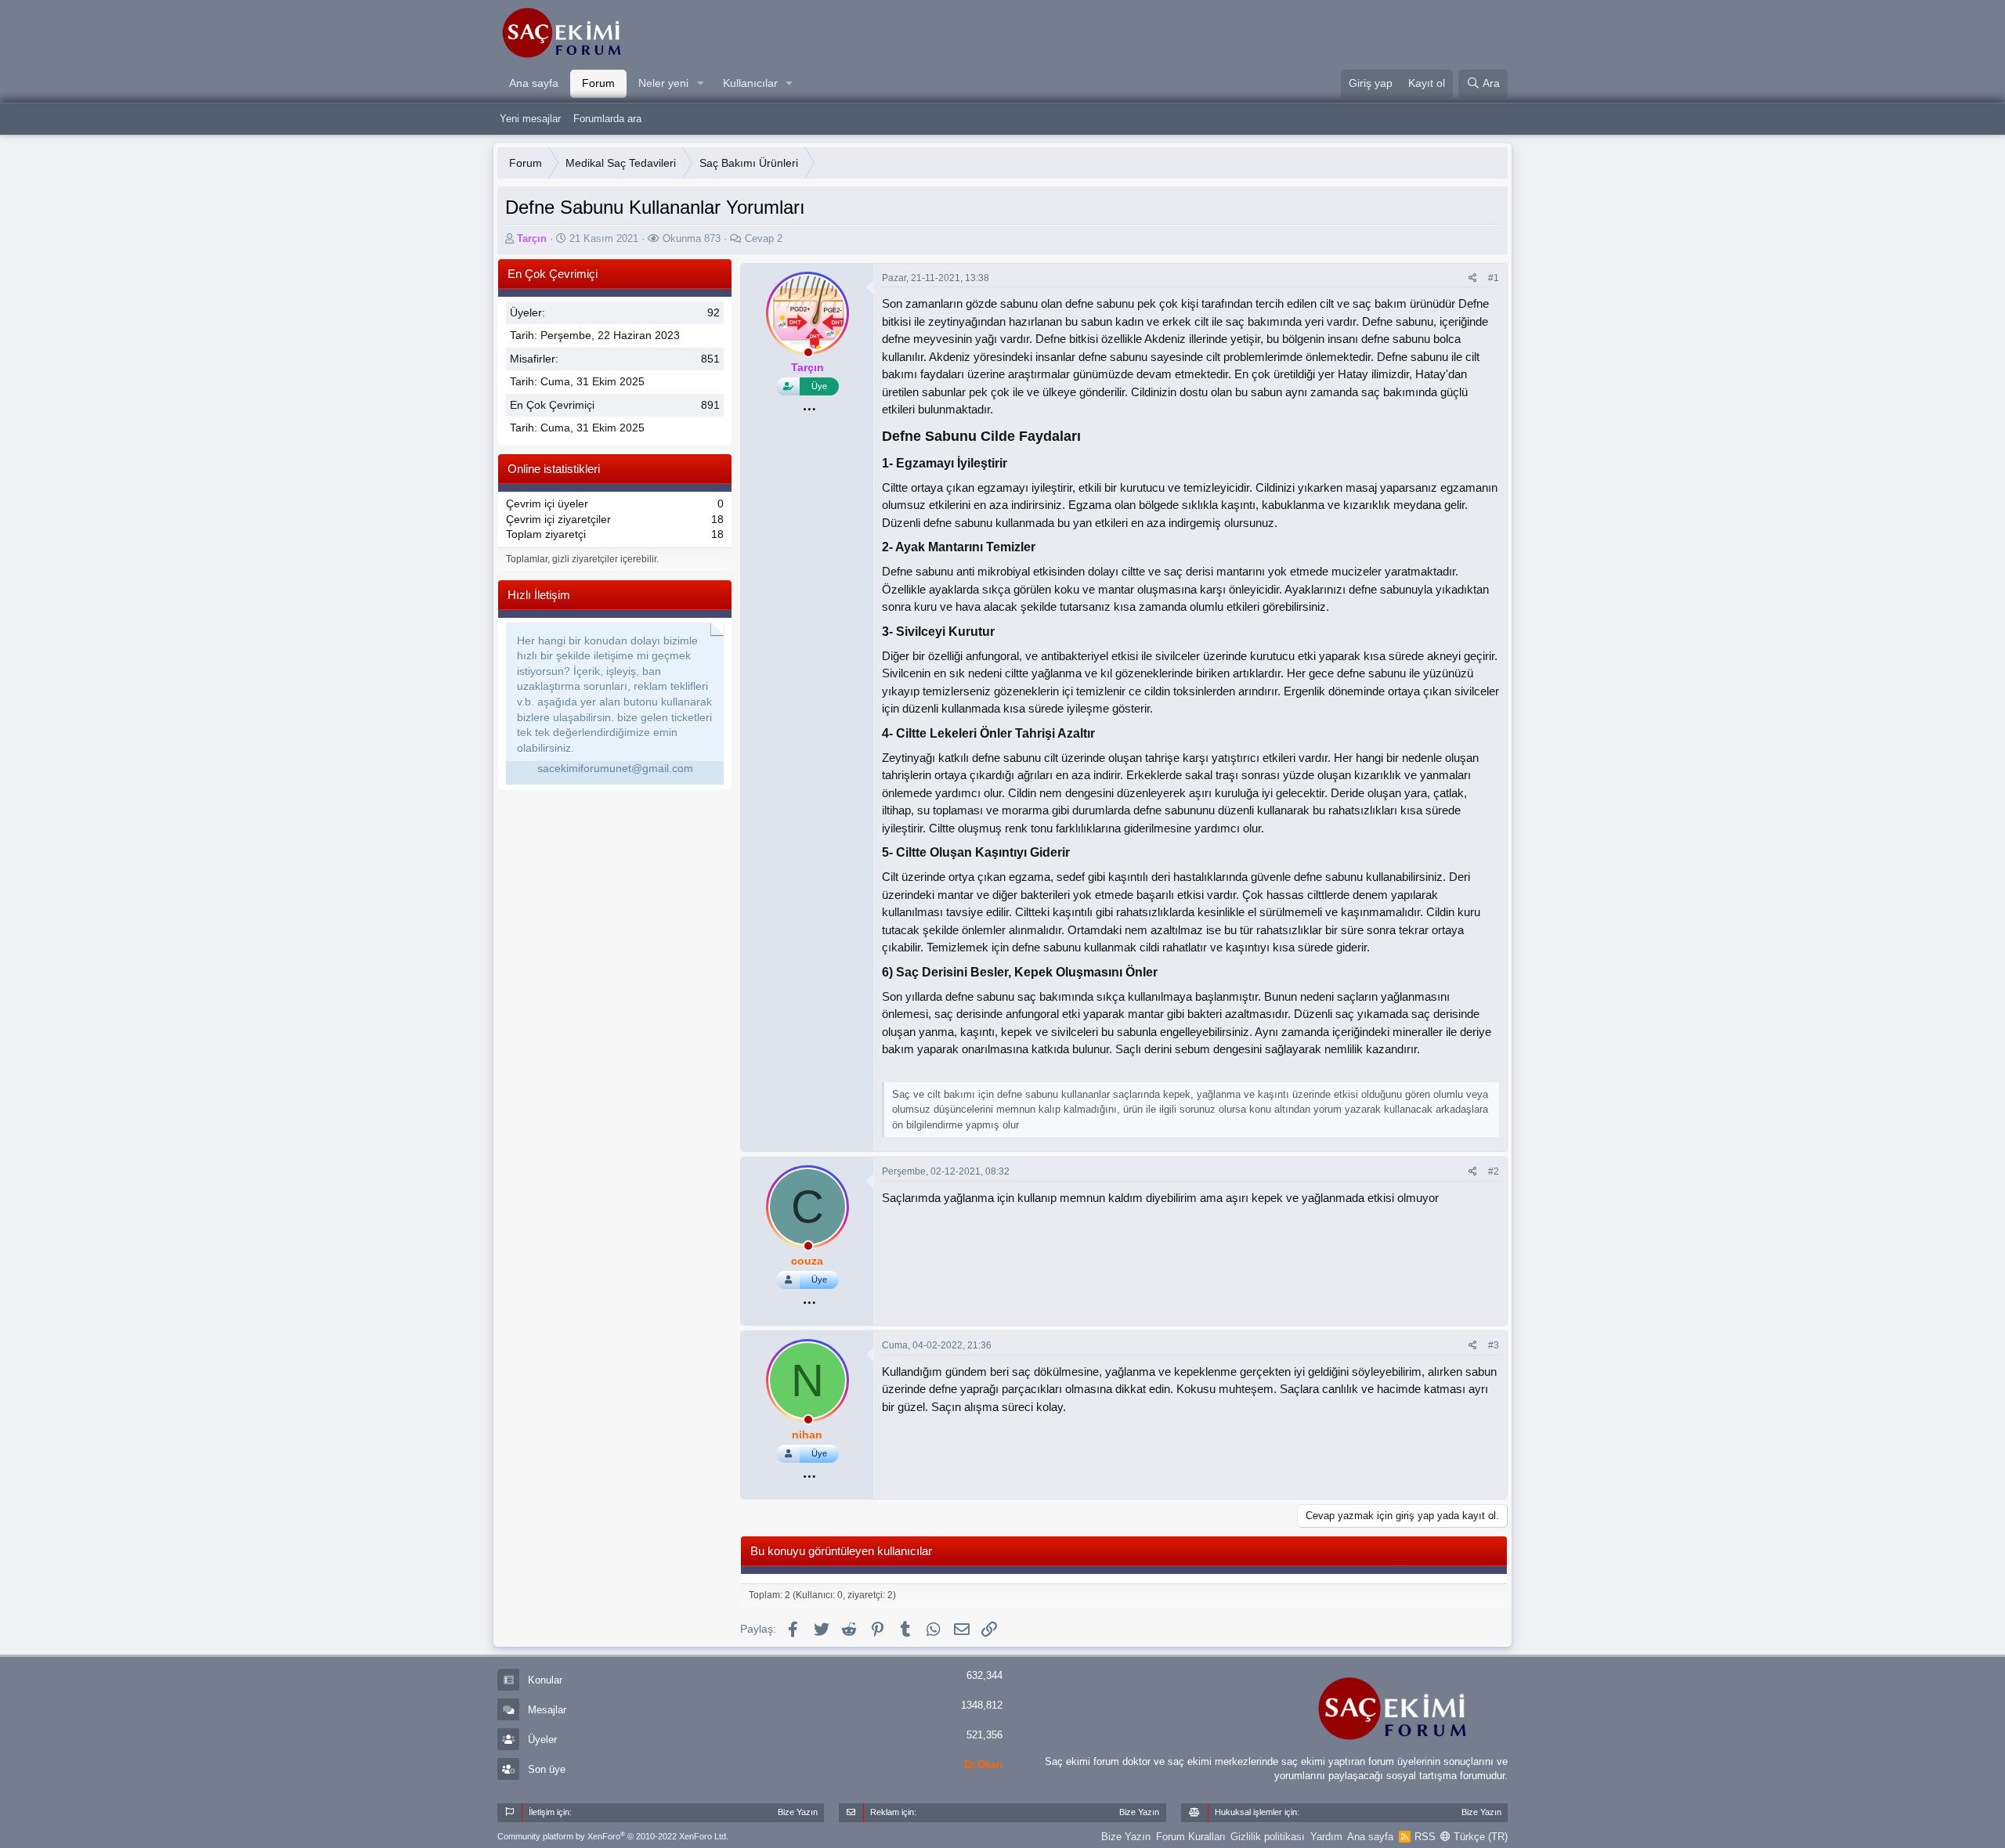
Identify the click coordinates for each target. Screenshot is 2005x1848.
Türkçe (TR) (1479, 1837)
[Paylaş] (1473, 278)
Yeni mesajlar (530, 119)
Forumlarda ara (607, 119)
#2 (1494, 1171)
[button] (701, 84)
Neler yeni (663, 83)
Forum (598, 83)
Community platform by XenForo (613, 1836)
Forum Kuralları (1191, 1837)
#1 (1494, 278)
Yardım (1326, 1837)
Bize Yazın (1126, 1837)
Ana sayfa (534, 83)
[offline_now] (808, 355)
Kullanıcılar (750, 83)
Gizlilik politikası (1268, 1837)
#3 (1494, 1345)
